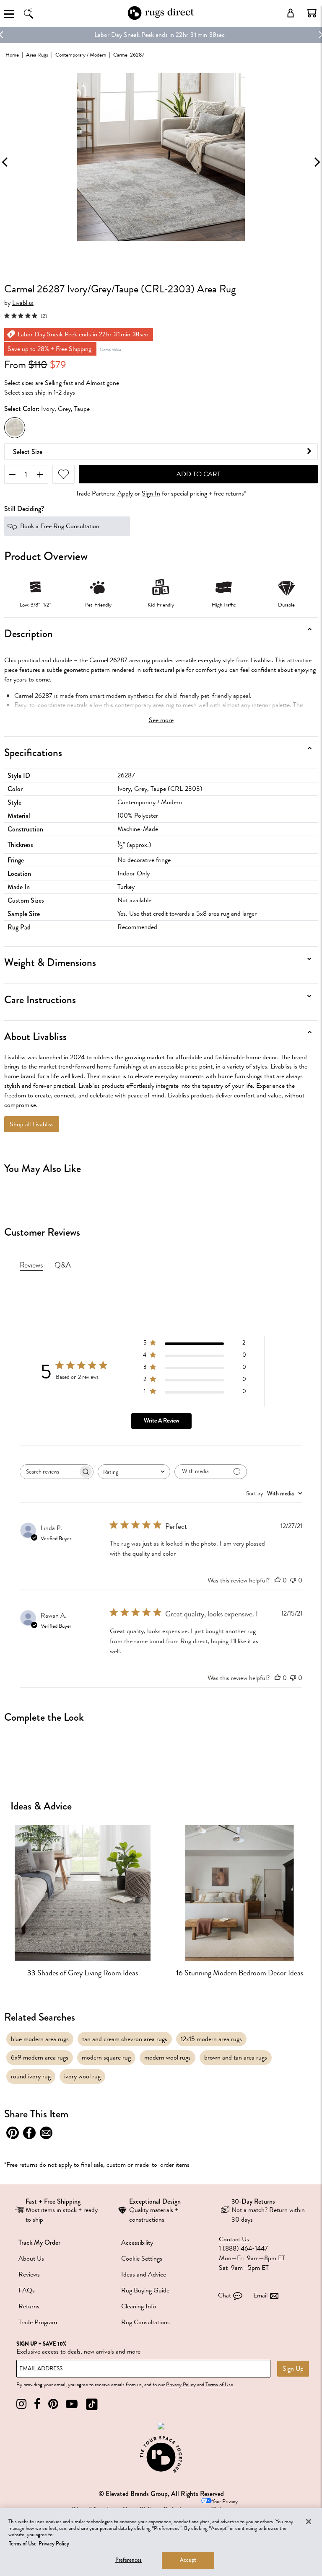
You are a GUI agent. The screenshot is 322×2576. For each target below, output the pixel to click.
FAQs (27, 2290)
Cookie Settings (142, 2259)
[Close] (309, 2522)
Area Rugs (37, 55)
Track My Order (39, 2242)
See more (161, 720)
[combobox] (134, 1472)
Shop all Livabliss (32, 1124)
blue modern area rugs (40, 2039)
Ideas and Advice (144, 2274)
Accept (188, 2560)
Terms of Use (219, 2385)
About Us (31, 2259)
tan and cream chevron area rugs (125, 2039)
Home (12, 55)
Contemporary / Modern (81, 55)
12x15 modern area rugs (211, 2039)
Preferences (129, 2560)
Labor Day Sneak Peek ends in (134, 35)
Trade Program (38, 2322)
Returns (29, 2306)
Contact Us (234, 2239)
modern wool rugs (167, 2057)
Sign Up (293, 2369)
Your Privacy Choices (224, 2505)
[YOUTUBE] (72, 2404)
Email (260, 2295)
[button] (312, 13)
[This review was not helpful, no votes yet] (293, 1580)
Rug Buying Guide (145, 2290)
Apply (125, 494)
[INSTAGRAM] (21, 2404)
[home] (161, 18)
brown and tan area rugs (236, 2057)
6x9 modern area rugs (40, 2057)
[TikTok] (92, 2404)
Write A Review (161, 1421)
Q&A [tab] (63, 1265)
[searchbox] (49, 1472)
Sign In (151, 494)
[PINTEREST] (53, 2404)
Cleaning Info (139, 2306)
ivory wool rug (82, 2076)
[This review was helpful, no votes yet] (278, 1580)
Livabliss (23, 303)
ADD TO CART (199, 474)
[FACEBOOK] (37, 2404)
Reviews (29, 2274)
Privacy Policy (181, 2385)
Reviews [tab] (31, 1265)
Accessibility (137, 2243)
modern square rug (106, 2057)
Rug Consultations (145, 2322)
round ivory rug (31, 2076)
